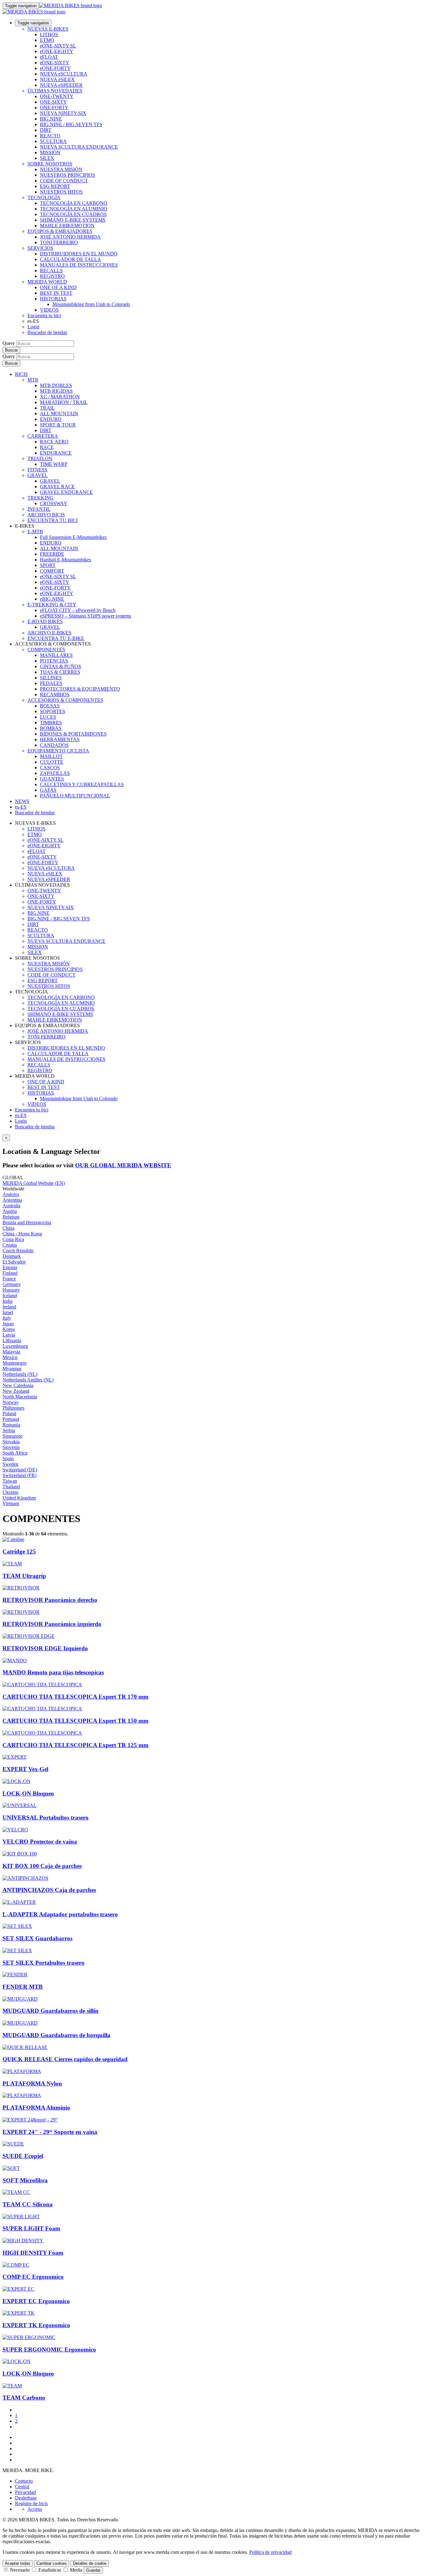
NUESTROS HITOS (61, 192)
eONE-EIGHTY (57, 51)
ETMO (47, 40)
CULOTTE (52, 762)
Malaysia (11, 1352)
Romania (11, 1425)
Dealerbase (26, 2498)
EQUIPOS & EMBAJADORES (60, 231)
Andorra (11, 1194)
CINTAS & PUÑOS (61, 666)
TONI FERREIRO (59, 242)
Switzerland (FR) (19, 1475)
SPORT (48, 565)
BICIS (21, 374)
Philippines (13, 1408)
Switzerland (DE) (20, 1470)
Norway (11, 1402)
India (7, 1301)
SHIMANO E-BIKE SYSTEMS (73, 220)
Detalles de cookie (90, 2563)
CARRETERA (43, 436)
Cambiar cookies (52, 2563)
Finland (10, 1273)
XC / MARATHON (60, 397)
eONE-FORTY (55, 68)
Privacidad (25, 2492)
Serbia (9, 1430)
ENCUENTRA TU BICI (53, 520)
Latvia (9, 1335)
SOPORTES (53, 711)
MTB (33, 380)
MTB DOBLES (56, 385)
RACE (47, 447)
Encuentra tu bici (44, 315)
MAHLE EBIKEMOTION (67, 226)
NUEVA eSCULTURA (64, 74)
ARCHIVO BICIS (46, 515)
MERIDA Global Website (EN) (34, 1183)
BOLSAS (50, 706)
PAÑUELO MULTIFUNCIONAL (75, 796)
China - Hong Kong (22, 1234)
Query (9, 343)
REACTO (50, 136)
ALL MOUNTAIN (59, 414)
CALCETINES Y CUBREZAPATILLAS (82, 784)
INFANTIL (39, 509)
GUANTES (52, 779)
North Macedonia (20, 1397)
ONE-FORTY (54, 108)
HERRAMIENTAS (60, 739)
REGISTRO (52, 276)
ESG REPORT (55, 186)
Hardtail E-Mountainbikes (65, 560)
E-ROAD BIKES (45, 621)
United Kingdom (19, 1498)
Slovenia (11, 1447)
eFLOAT (49, 57)
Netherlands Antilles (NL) (28, 1380)
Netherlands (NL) (20, 1374)
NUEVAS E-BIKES (48, 29)
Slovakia (11, 1442)
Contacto (24, 2481)
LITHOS (49, 34)
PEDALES (51, 683)
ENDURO (51, 419)
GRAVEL (38, 475)
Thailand (11, 1487)
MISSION (50, 153)
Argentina (12, 1200)
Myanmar (12, 1369)
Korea (9, 1329)
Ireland (9, 1307)
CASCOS (50, 768)
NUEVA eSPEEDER (61, 85)
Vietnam (11, 1503)
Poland (9, 1414)
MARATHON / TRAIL (64, 402)
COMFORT (52, 571)
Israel (8, 1312)
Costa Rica (13, 1239)
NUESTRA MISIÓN (61, 169)
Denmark (12, 1256)
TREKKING (41, 498)
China (8, 1228)
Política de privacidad (270, 2552)
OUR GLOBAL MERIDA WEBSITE (123, 1165)
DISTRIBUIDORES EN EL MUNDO (79, 254)
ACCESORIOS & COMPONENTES (65, 700)
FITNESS (37, 470)
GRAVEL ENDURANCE (66, 492)
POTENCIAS (54, 661)
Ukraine (10, 1492)
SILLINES (51, 678)
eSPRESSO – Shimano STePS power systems (85, 616)
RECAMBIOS (55, 694)
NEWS (22, 801)
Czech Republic (18, 1251)
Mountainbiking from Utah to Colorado (91, 304)
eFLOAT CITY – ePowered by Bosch (78, 610)
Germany (12, 1284)
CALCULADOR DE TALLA (70, 259)
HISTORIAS (53, 299)
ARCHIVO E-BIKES (49, 633)
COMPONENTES (46, 650)
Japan (8, 1324)
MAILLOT (51, 756)
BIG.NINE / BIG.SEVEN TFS (71, 124)
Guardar (93, 2570)
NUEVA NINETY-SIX (63, 113)
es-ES (21, 1115)
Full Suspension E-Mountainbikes (73, 537)
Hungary (11, 1290)
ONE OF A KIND (58, 287)
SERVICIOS (40, 248)
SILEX (47, 158)
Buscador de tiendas (47, 332)
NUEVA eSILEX (57, 79)
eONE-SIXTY (55, 63)
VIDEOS (49, 310)
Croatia (10, 1245)
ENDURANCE (56, 453)
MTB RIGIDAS (56, 391)
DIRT (46, 130)
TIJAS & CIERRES (60, 672)
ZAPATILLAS (55, 773)
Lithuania (12, 1340)
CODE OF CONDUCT (64, 181)
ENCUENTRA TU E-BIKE (56, 638)
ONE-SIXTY (53, 102)
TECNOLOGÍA (44, 197)
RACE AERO (54, 442)
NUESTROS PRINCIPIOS (68, 175)
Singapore (12, 1436)
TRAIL (47, 408)
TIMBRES (51, 723)
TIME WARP (54, 464)
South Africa (15, 1453)
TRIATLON (40, 458)
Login (33, 327)
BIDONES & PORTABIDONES (73, 734)
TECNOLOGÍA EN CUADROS (73, 214)
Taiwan (10, 1481)
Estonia (10, 1267)
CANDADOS (54, 745)
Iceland (10, 1295)
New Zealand (16, 1391)
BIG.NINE (51, 119)
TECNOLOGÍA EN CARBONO (74, 203)
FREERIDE (52, 554)
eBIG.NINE (52, 599)
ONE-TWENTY (57, 96)
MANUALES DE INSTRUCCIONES (79, 265)
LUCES (48, 717)
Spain (8, 1458)
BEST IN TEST (56, 293)
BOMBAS (51, 728)
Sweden (10, 1464)
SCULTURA (53, 141)
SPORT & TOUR (58, 425)
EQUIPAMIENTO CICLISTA (58, 751)
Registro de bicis (31, 2503)
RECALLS (51, 271)
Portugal (11, 1419)
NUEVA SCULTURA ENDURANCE (79, 147)
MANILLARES (56, 655)
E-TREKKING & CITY (52, 605)
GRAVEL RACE (57, 487)
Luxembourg (15, 1346)
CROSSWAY (54, 503)
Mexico (10, 1357)
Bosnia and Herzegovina (27, 1222)
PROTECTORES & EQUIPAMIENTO (80, 689)
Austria (10, 1211)
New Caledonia (18, 1385)
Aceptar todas (18, 2563)
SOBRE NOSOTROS (50, 164)
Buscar (11, 350)
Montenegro (15, 1363)
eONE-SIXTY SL (58, 46)
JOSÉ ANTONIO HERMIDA (70, 237)
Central (22, 2487)
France (9, 1279)
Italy (7, 1318)
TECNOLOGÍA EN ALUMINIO (74, 209)
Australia (11, 1206)
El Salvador (14, 1262)
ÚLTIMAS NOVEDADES (55, 91)
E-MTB (35, 532)
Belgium (11, 1217)
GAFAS (48, 790)
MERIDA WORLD (47, 282)
